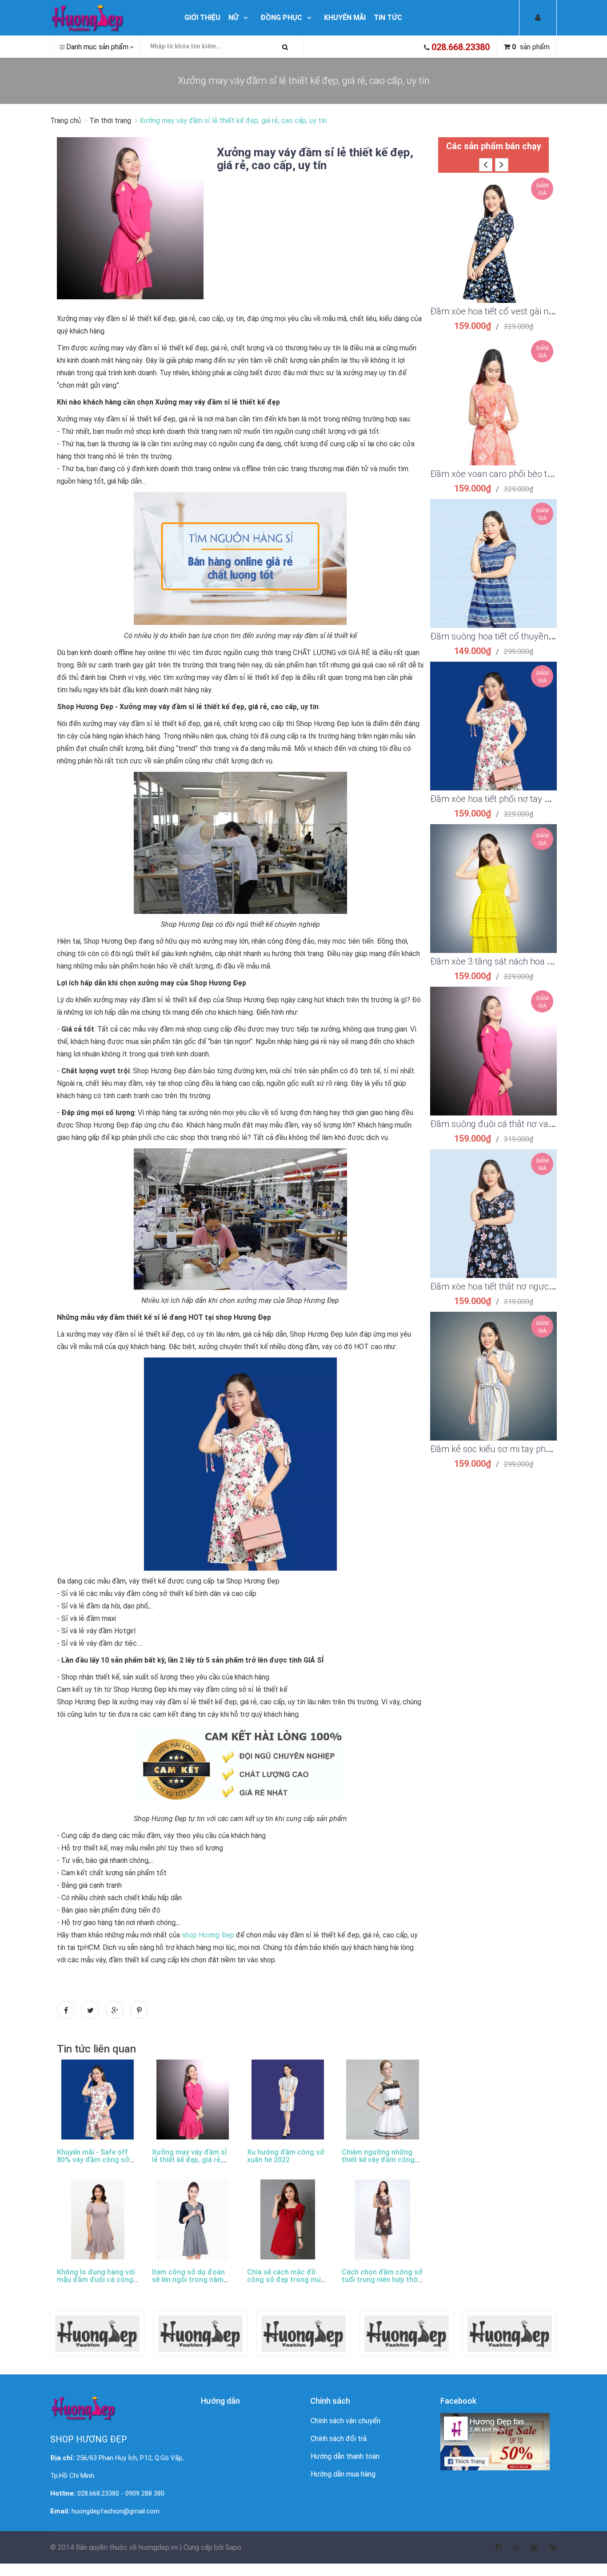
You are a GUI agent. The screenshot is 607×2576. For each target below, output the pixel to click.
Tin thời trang (110, 121)
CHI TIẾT (493, 250)
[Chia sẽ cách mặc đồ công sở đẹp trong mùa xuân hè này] (288, 2219)
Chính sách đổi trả (339, 2439)
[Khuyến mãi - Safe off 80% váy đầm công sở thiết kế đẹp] (98, 2100)
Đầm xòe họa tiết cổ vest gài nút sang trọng (515, 311)
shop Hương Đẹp (208, 1935)
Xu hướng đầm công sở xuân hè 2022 (286, 2156)
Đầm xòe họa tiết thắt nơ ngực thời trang (509, 1286)
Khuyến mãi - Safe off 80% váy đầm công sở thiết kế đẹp (93, 2160)
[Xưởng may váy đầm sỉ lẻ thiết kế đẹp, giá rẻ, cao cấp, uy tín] (130, 218)
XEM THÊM (493, 228)
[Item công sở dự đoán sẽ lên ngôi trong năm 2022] (193, 2219)
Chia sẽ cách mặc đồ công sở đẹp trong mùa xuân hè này (286, 2280)
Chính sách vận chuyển (345, 2421)
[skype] (547, 2548)
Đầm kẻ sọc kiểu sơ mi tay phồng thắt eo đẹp (519, 1449)
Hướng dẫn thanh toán (345, 2456)
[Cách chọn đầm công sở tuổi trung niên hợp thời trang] (383, 2219)
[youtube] (510, 2548)
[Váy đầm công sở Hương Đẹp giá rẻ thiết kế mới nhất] (109, 18)
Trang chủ (66, 121)
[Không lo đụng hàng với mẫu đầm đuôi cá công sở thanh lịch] (98, 2219)
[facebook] (493, 2548)
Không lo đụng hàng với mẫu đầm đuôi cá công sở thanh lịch (96, 2280)
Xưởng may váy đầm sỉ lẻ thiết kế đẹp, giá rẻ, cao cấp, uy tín (315, 159)
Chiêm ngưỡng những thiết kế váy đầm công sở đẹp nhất (378, 2160)
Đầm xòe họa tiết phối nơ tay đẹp (495, 799)
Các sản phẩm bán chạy (494, 146)
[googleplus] (528, 2548)
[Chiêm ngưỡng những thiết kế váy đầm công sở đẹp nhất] (383, 2100)
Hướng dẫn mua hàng (343, 2474)
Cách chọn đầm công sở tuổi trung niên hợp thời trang (382, 2280)
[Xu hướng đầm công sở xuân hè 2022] (288, 2100)
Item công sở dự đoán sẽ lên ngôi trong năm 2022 (188, 2280)
